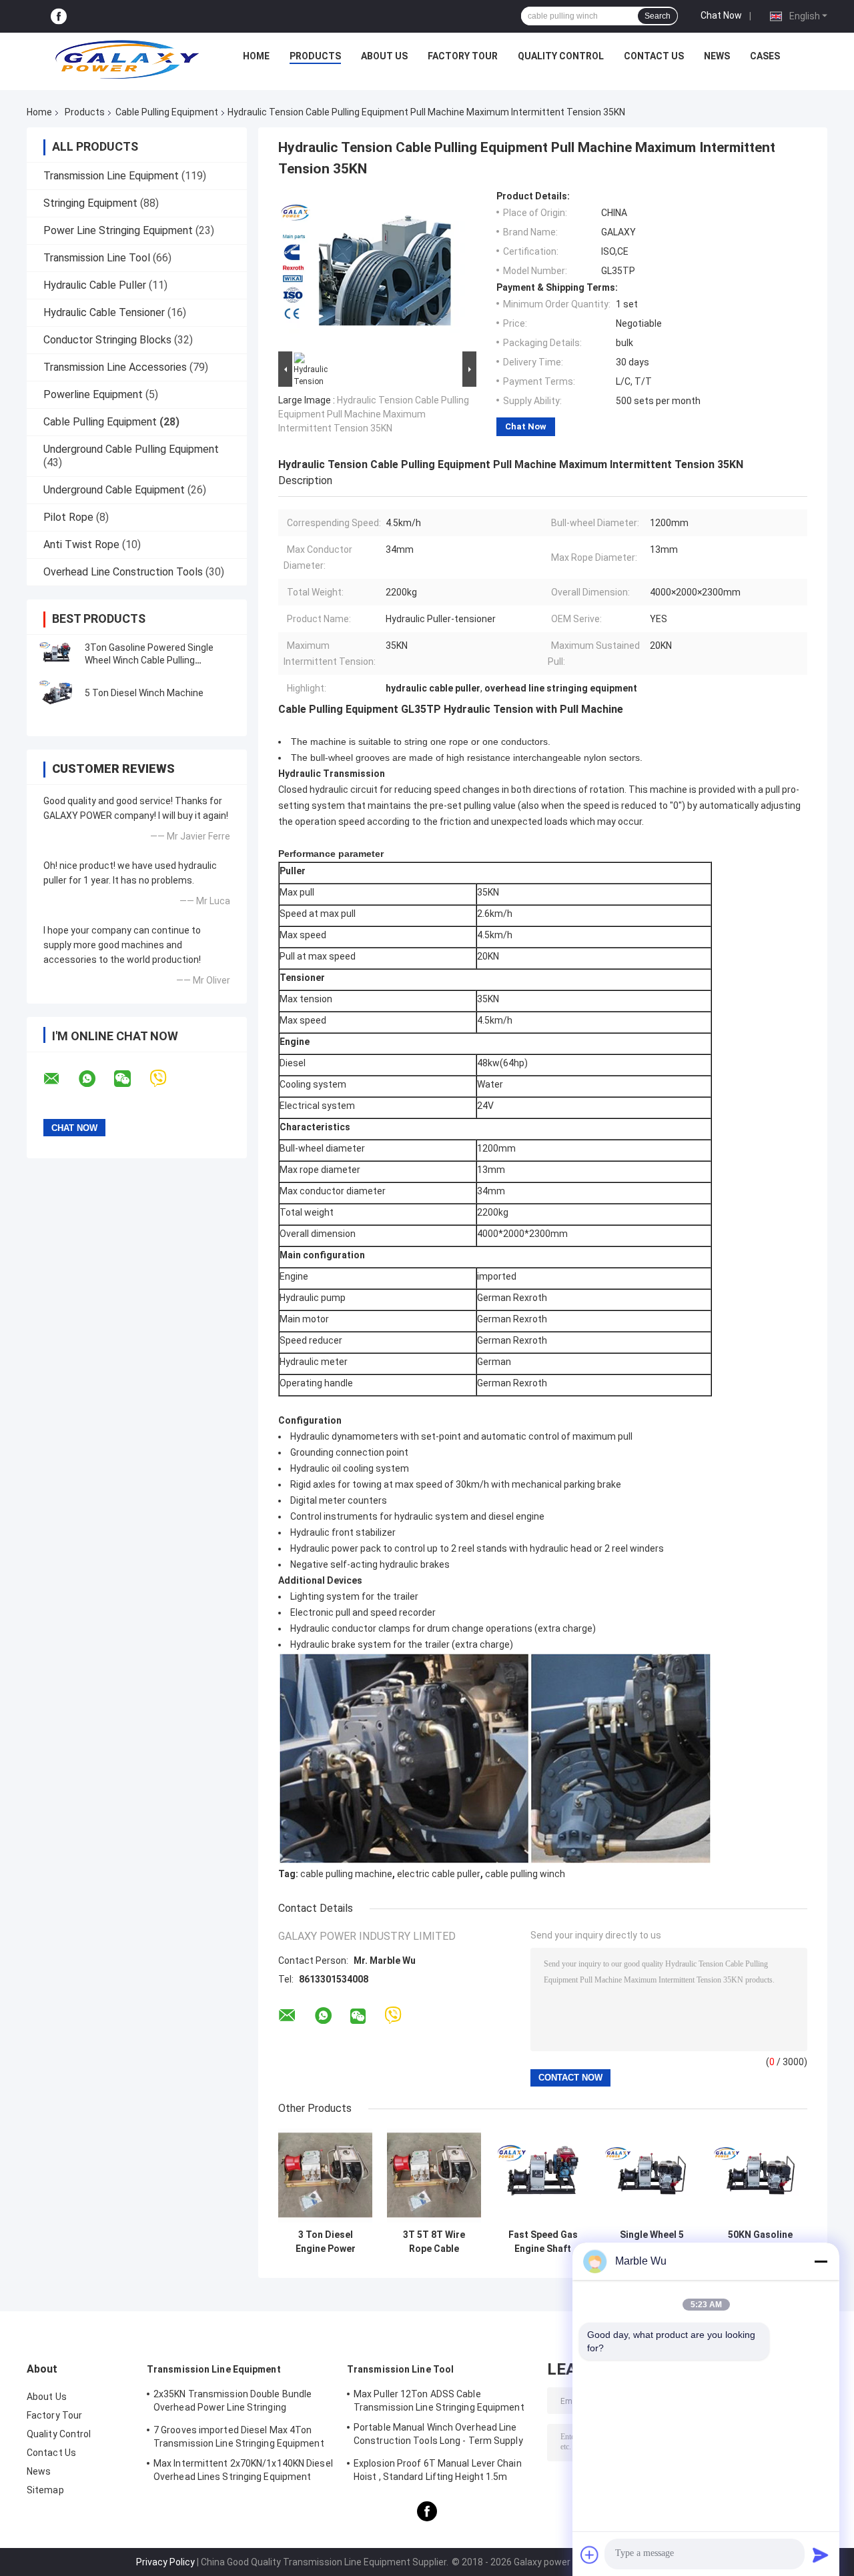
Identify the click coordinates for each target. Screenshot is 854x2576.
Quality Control (561, 56)
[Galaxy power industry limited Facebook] (59, 16)
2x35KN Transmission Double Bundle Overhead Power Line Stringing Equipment (233, 2403)
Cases (765, 56)
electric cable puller (439, 1874)
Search (658, 16)
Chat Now (721, 15)
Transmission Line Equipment (111, 176)
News (717, 56)
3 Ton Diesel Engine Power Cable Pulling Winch (326, 2242)
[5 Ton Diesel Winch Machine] (57, 693)
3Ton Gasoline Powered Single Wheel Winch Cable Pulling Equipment (149, 660)
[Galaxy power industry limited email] (60, 1079)
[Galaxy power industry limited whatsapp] (95, 1079)
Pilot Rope (68, 517)
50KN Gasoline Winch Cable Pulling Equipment (761, 2242)
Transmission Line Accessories (115, 367)
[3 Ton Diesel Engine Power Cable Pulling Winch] (325, 2176)
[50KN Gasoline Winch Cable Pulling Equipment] (760, 2176)
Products (315, 56)
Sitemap (45, 2490)
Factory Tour (463, 56)
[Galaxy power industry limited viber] (166, 1079)
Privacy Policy (165, 2562)
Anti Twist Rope (81, 544)
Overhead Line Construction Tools (123, 572)
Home (256, 56)
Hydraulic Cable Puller (95, 285)
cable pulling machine (346, 1874)
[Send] (821, 2555)
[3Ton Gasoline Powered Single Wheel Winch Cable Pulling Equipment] (57, 654)
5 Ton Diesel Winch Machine (144, 693)
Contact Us (654, 56)
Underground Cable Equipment (114, 490)
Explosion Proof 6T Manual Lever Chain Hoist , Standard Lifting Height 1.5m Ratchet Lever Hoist (438, 2472)
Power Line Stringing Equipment (118, 230)
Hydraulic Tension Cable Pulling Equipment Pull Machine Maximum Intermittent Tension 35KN (374, 414)
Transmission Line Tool (97, 258)
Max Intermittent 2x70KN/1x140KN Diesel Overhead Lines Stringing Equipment (243, 2470)
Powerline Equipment (93, 394)
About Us (384, 56)
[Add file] (590, 2555)
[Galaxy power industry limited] (127, 59)
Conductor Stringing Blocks (107, 340)
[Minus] (821, 2261)
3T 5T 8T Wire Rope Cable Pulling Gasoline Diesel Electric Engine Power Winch (434, 2242)
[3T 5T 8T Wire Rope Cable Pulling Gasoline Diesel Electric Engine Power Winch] (434, 2176)
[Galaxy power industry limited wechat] (131, 1079)
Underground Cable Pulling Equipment (131, 449)
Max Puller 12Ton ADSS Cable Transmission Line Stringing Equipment (439, 2401)
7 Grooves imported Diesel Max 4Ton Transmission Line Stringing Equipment (239, 2437)
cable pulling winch (525, 1874)
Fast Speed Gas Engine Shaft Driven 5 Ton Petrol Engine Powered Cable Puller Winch (543, 2242)
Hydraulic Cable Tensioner (104, 312)
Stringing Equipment (90, 203)
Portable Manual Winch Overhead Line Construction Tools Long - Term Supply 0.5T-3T (438, 2436)
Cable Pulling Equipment (167, 112)
